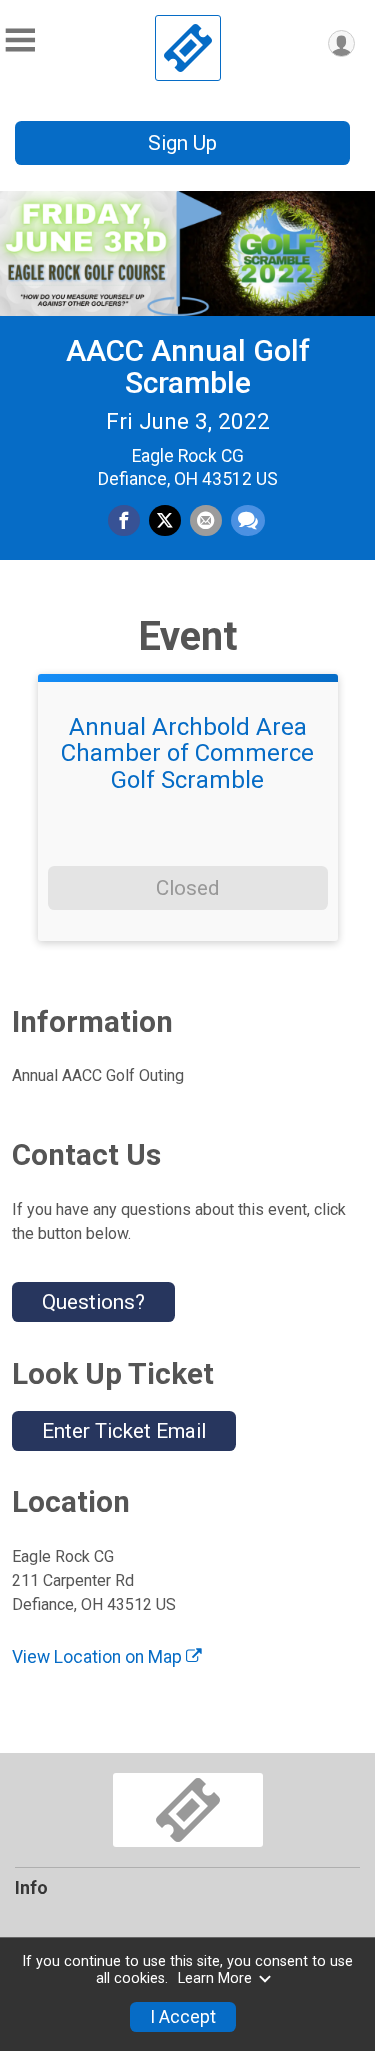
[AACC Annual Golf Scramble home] (188, 48)
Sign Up (182, 143)
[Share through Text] (248, 521)
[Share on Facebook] (124, 521)
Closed (187, 888)
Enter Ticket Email (124, 1431)
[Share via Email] (206, 521)
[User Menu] (341, 43)
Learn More (215, 1978)
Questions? (93, 1302)
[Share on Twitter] (165, 521)
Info (31, 1888)
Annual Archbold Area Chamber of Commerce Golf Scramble (187, 753)
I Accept (183, 2017)
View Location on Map (99, 1657)
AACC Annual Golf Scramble (188, 366)
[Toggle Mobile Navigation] (20, 40)
